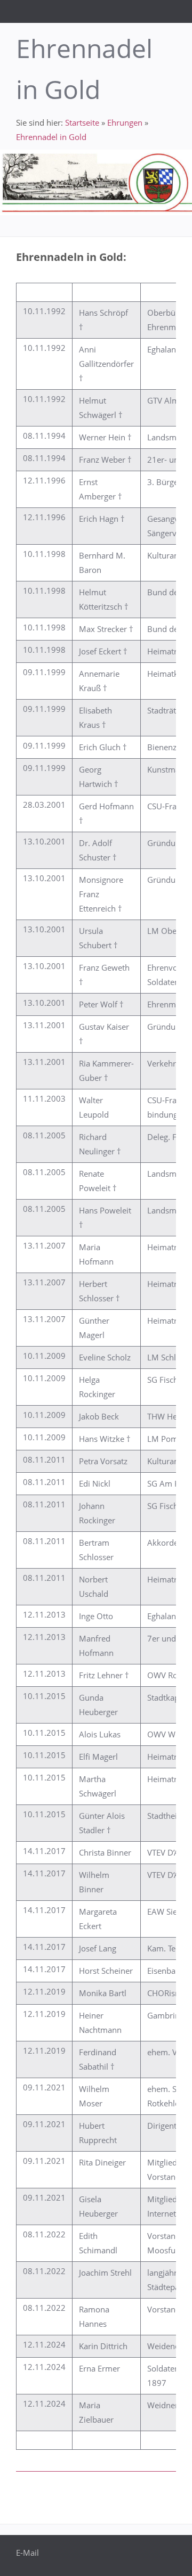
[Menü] (182, 11)
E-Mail (27, 2553)
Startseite (82, 122)
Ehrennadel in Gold (51, 137)
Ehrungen (125, 122)
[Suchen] (162, 11)
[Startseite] (143, 11)
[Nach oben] (170, 2494)
